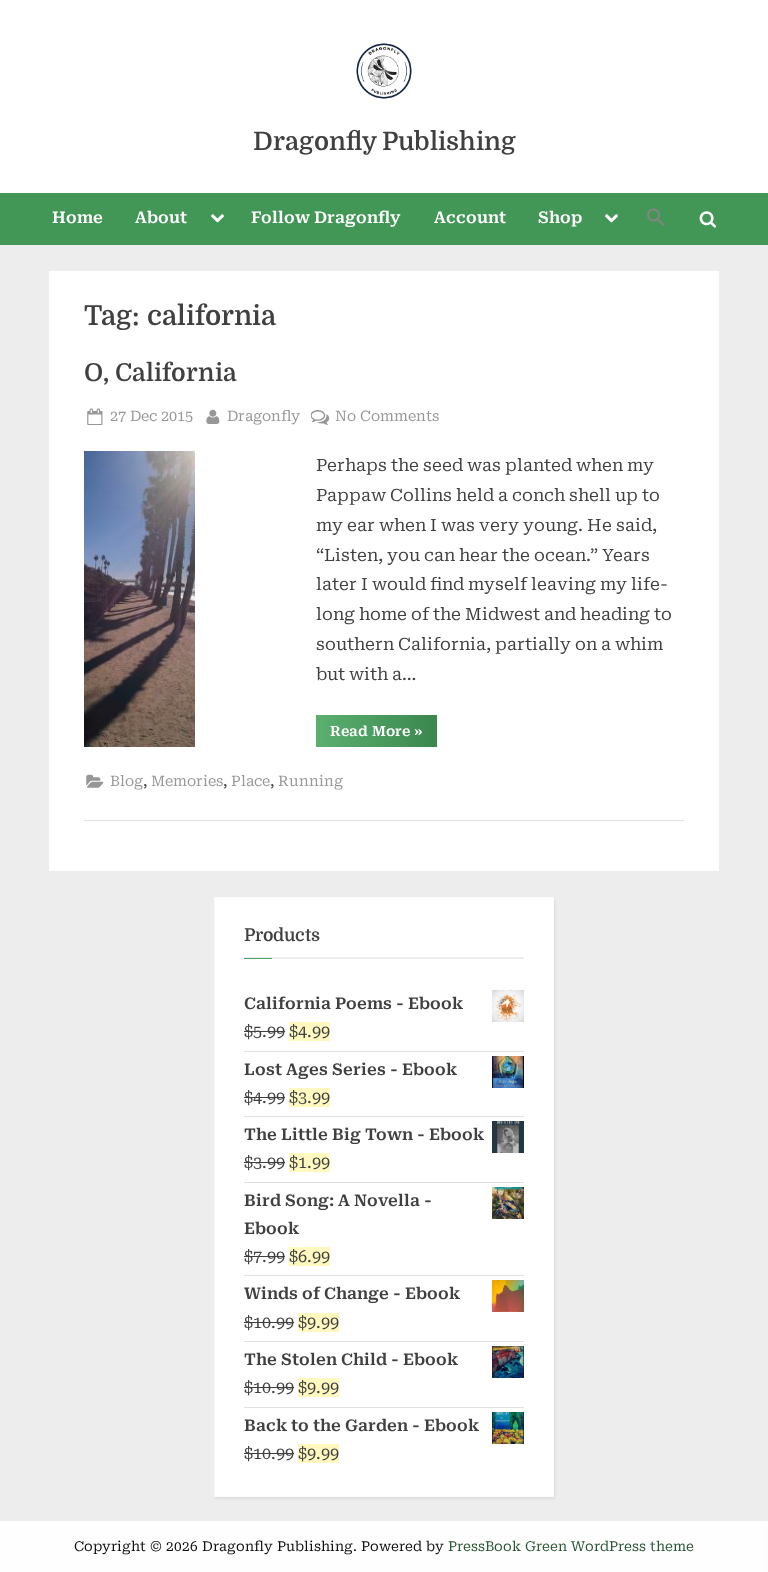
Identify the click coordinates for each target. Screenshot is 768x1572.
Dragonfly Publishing (384, 141)
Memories (187, 781)
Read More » (383, 734)
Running (310, 781)
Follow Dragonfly (326, 217)
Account (470, 217)
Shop (560, 217)
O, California (160, 373)
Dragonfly (263, 416)
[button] (656, 219)
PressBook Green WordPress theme (571, 1546)
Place (250, 781)
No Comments (387, 418)
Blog (126, 781)
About (161, 217)
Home (77, 217)
